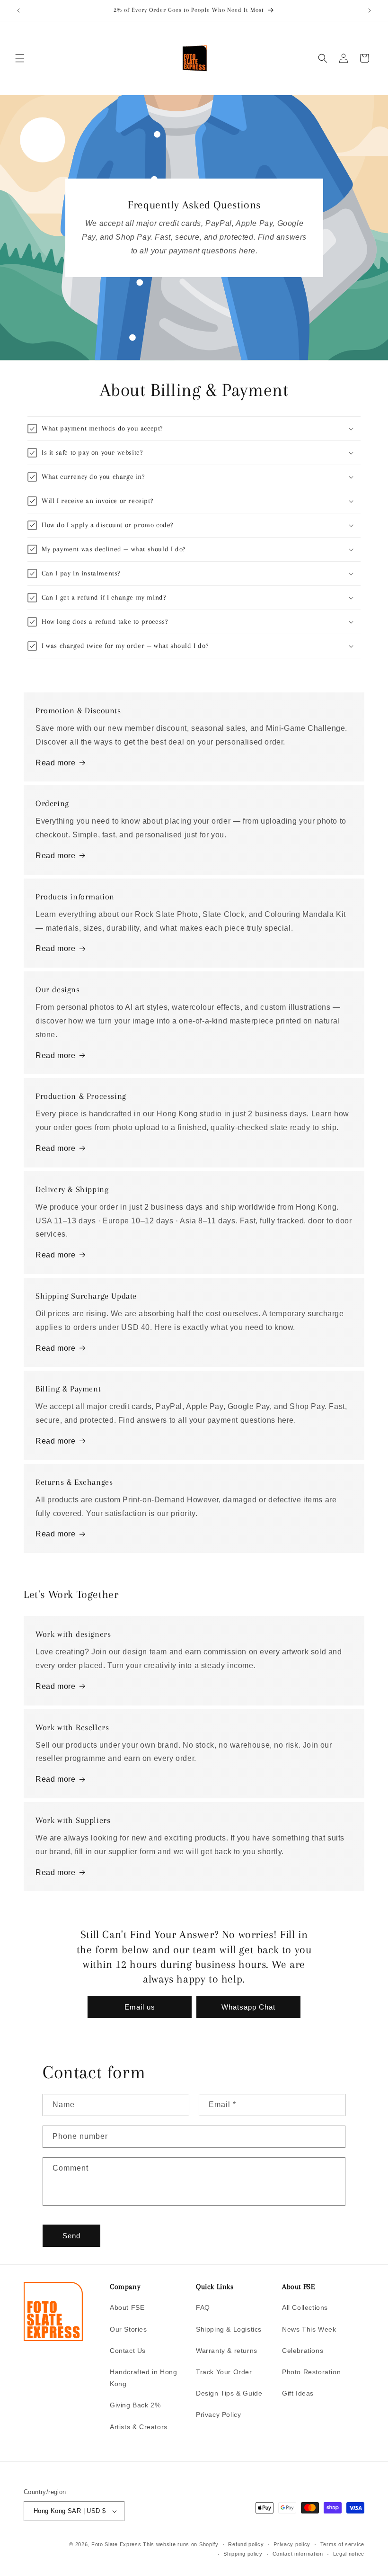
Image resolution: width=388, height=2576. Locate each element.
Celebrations (303, 2351)
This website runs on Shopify (181, 2544)
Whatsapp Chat (248, 2007)
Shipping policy (243, 2554)
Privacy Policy (218, 2414)
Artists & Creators (139, 2427)
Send (71, 2236)
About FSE (127, 2307)
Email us (140, 2007)
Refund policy (246, 2544)
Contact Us (128, 2351)
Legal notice (349, 2554)
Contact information (298, 2554)
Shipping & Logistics (229, 2329)
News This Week (309, 2329)
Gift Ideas (298, 2393)
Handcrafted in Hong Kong (143, 2378)
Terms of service (342, 2544)
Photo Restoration (311, 2372)
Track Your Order (224, 2372)
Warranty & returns (227, 2351)
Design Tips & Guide (229, 2393)
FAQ (203, 2307)
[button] (20, 58)
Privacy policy (292, 2544)
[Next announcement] (370, 10)
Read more (55, 763)
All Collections (305, 2307)
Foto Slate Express (116, 2544)
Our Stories (128, 2329)
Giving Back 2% (135, 2405)
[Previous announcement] (18, 10)
